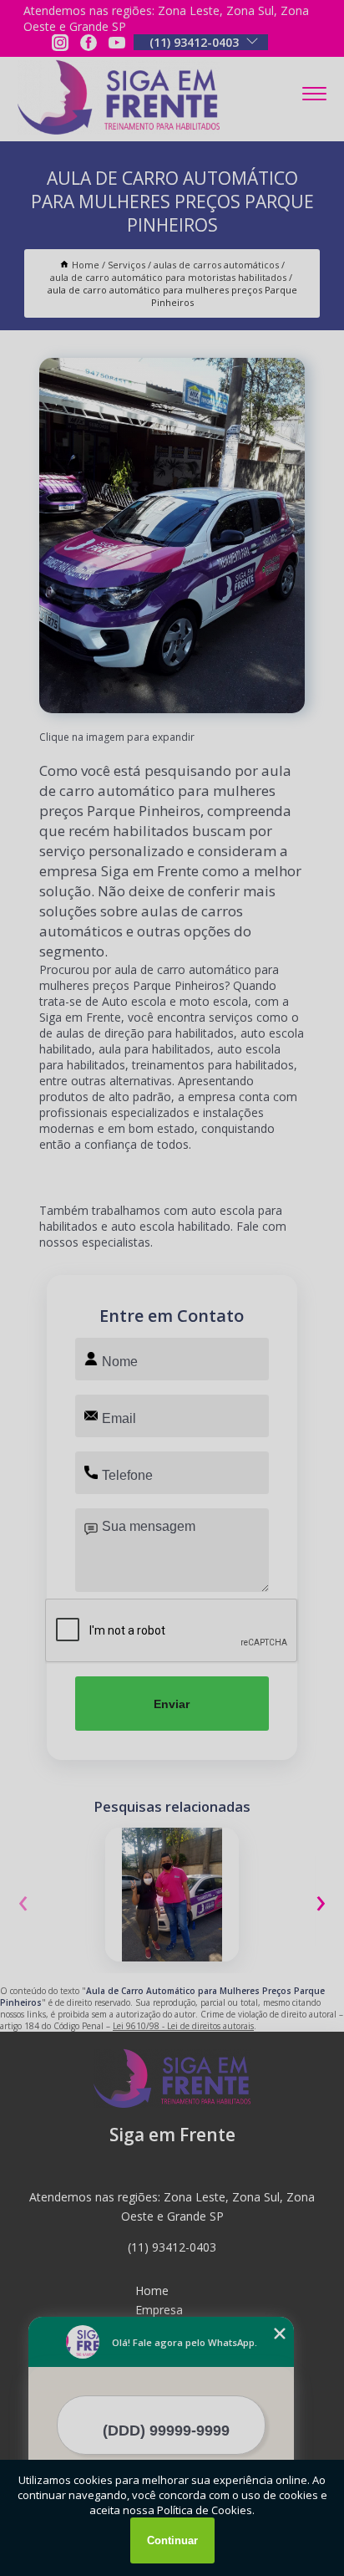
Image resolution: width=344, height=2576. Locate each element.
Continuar (172, 2540)
